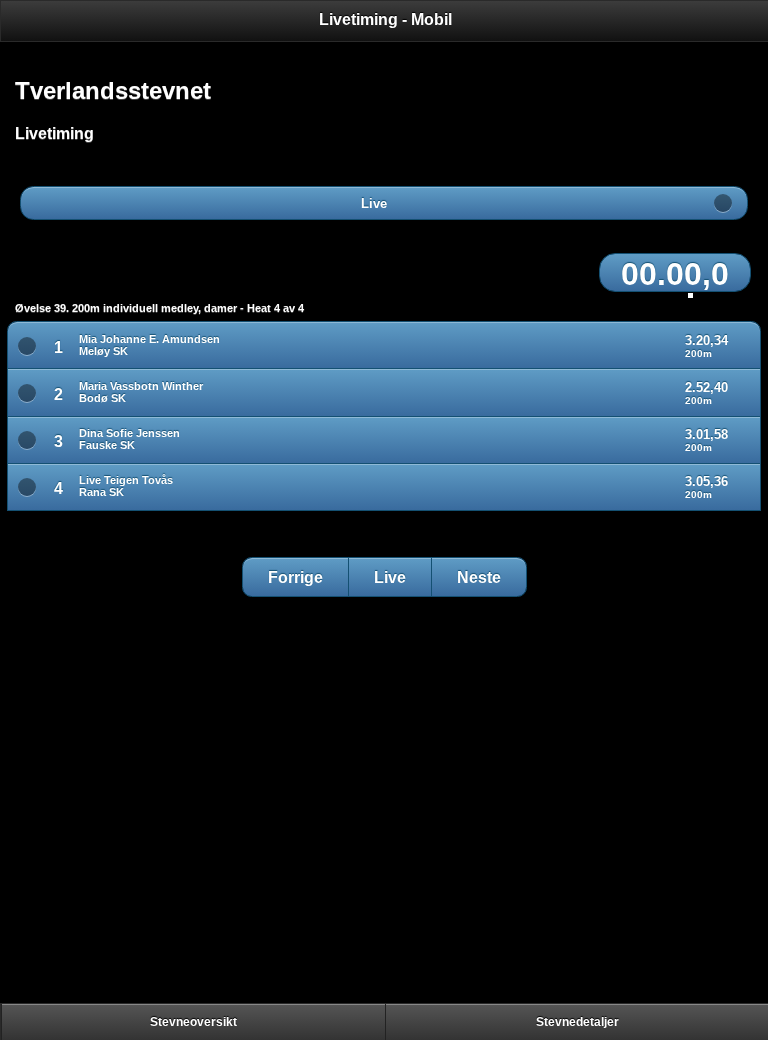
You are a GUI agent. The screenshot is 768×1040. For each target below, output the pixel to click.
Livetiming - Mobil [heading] (385, 19)
